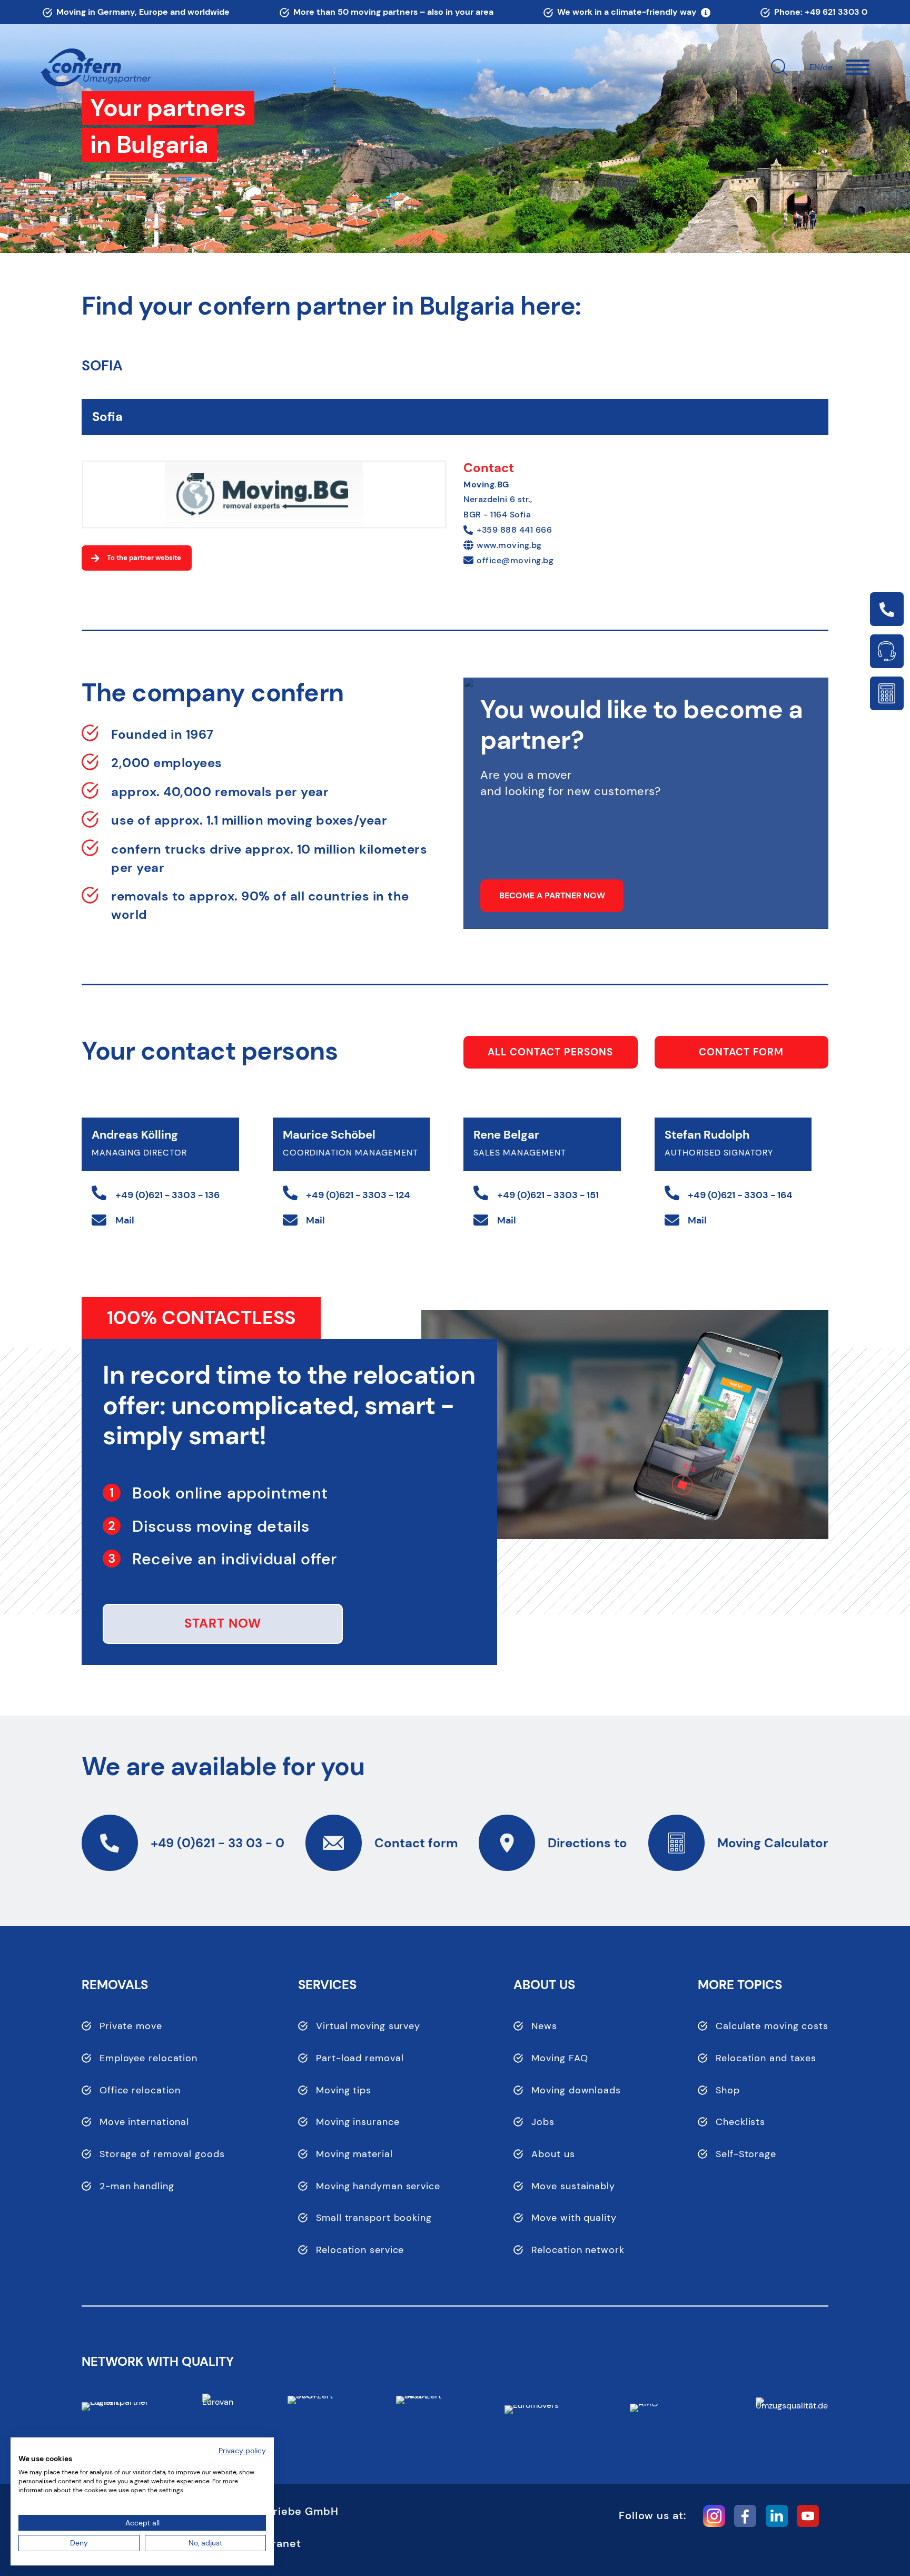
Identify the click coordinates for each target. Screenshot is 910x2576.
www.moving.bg (509, 545)
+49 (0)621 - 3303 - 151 (548, 1195)
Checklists (740, 2122)
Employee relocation (149, 2058)
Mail (125, 1220)
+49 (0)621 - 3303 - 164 (740, 1195)
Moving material (354, 2154)
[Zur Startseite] (96, 68)
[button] (858, 67)
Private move (131, 2026)
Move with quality (574, 2218)
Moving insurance (358, 2122)
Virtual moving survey (368, 2026)
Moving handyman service (378, 2186)
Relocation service (360, 2250)
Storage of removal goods (162, 2154)
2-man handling (137, 2186)
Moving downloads (576, 2090)
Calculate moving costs (772, 2026)
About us (553, 2154)
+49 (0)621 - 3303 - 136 (167, 1195)
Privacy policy (242, 2451)
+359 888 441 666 (514, 530)
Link (887, 609)
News (544, 2026)
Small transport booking (374, 2218)
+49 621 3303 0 (836, 12)
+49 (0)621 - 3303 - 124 (358, 1195)
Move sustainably (573, 2186)
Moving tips (344, 2090)
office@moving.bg (515, 560)
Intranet (279, 2543)
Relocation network (578, 2250)
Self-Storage (746, 2154)
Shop (728, 2090)
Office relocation (140, 2090)
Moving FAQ (560, 2058)
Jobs (543, 2122)
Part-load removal (360, 2058)
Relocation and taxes (766, 2058)
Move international (144, 2122)
